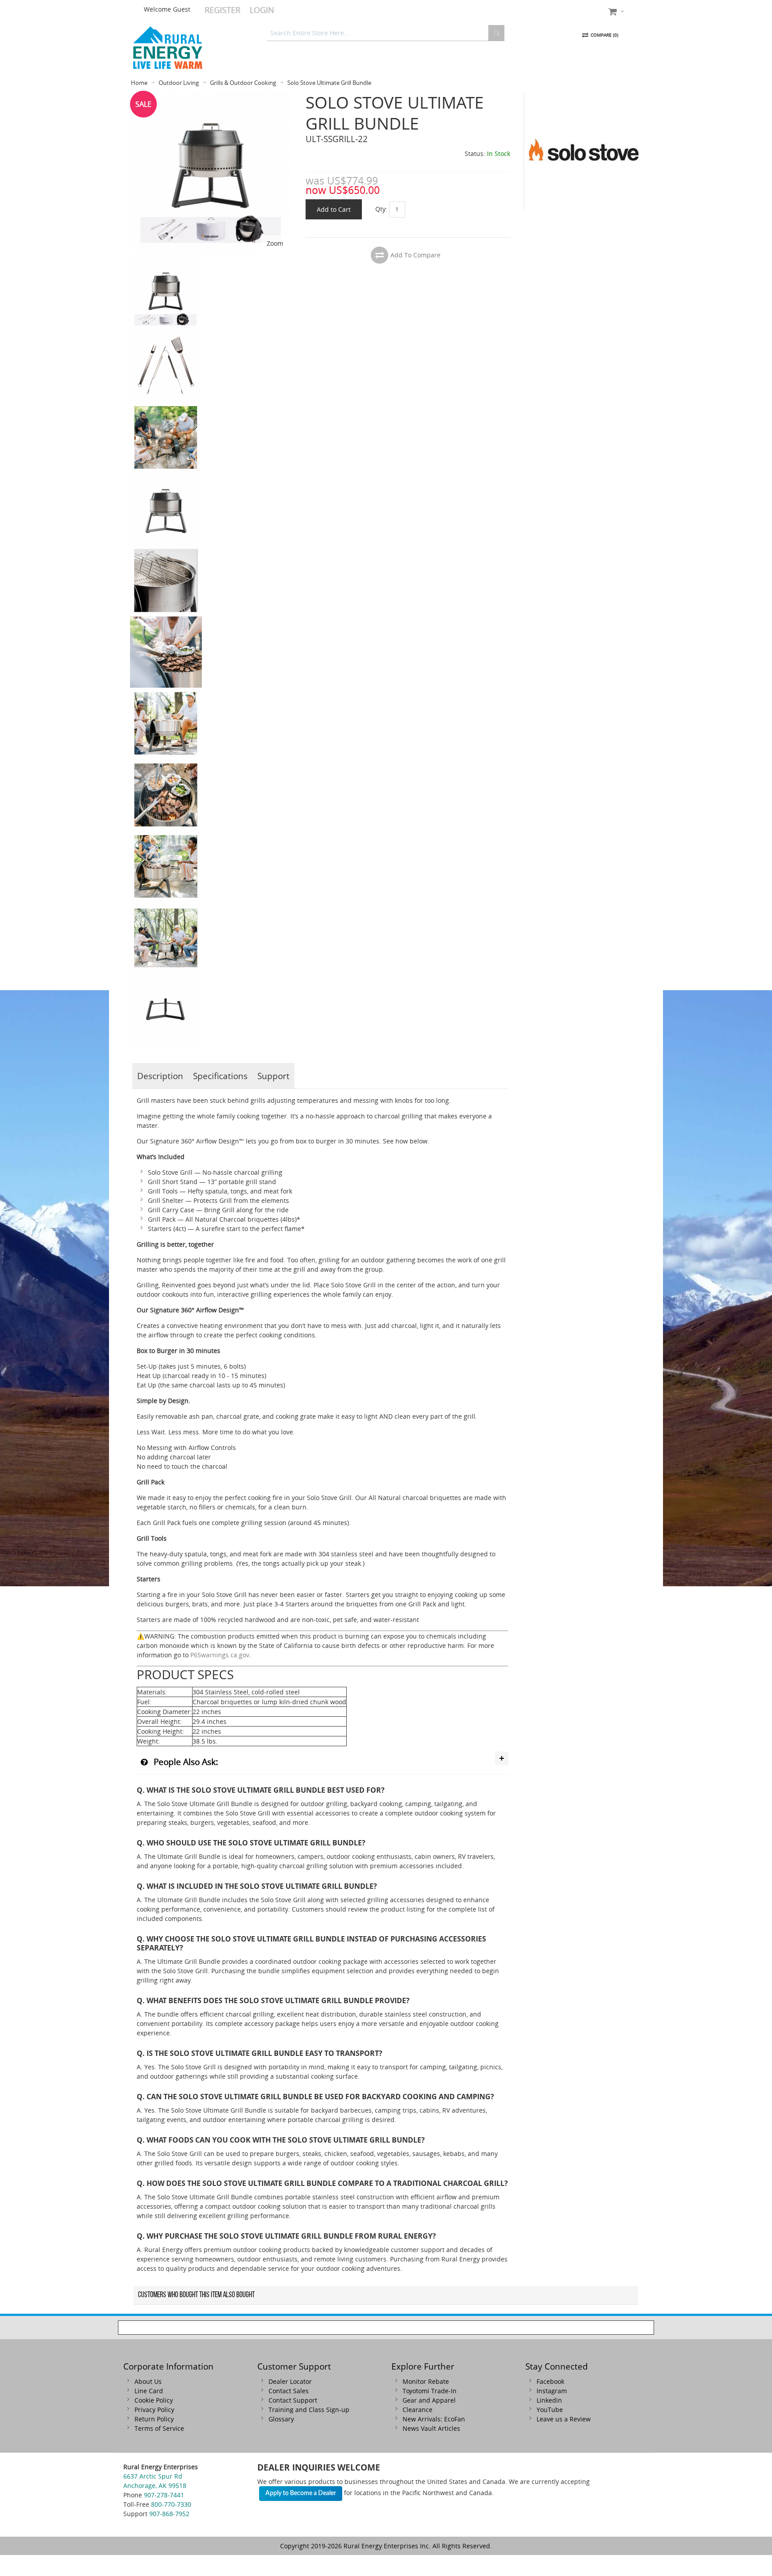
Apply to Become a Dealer (301, 2493)
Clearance (417, 2410)
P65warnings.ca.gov (220, 1655)
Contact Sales (289, 2391)
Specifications (220, 1076)
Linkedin (549, 2400)
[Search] (496, 33)
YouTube (550, 2410)
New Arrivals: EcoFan (434, 2419)
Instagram (552, 2391)
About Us (148, 2381)
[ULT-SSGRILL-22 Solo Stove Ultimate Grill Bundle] (166, 263)
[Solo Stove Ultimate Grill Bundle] (166, 335)
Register (222, 10)
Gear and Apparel (429, 2400)
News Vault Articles (431, 2428)
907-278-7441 (164, 2495)
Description (160, 1076)
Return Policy (154, 2419)
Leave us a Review (564, 2419)
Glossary (281, 2419)
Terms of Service (159, 2428)
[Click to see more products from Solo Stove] (583, 151)
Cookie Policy (154, 2400)
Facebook (550, 2381)
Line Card (149, 2391)
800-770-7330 (171, 2504)
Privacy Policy (154, 2410)
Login (262, 10)
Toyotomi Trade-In (430, 2391)
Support (273, 1076)
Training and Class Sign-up (309, 2410)
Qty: (381, 208)
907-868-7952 (169, 2514)
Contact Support (293, 2400)
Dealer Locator (290, 2381)
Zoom (275, 243)
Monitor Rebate (426, 2381)
